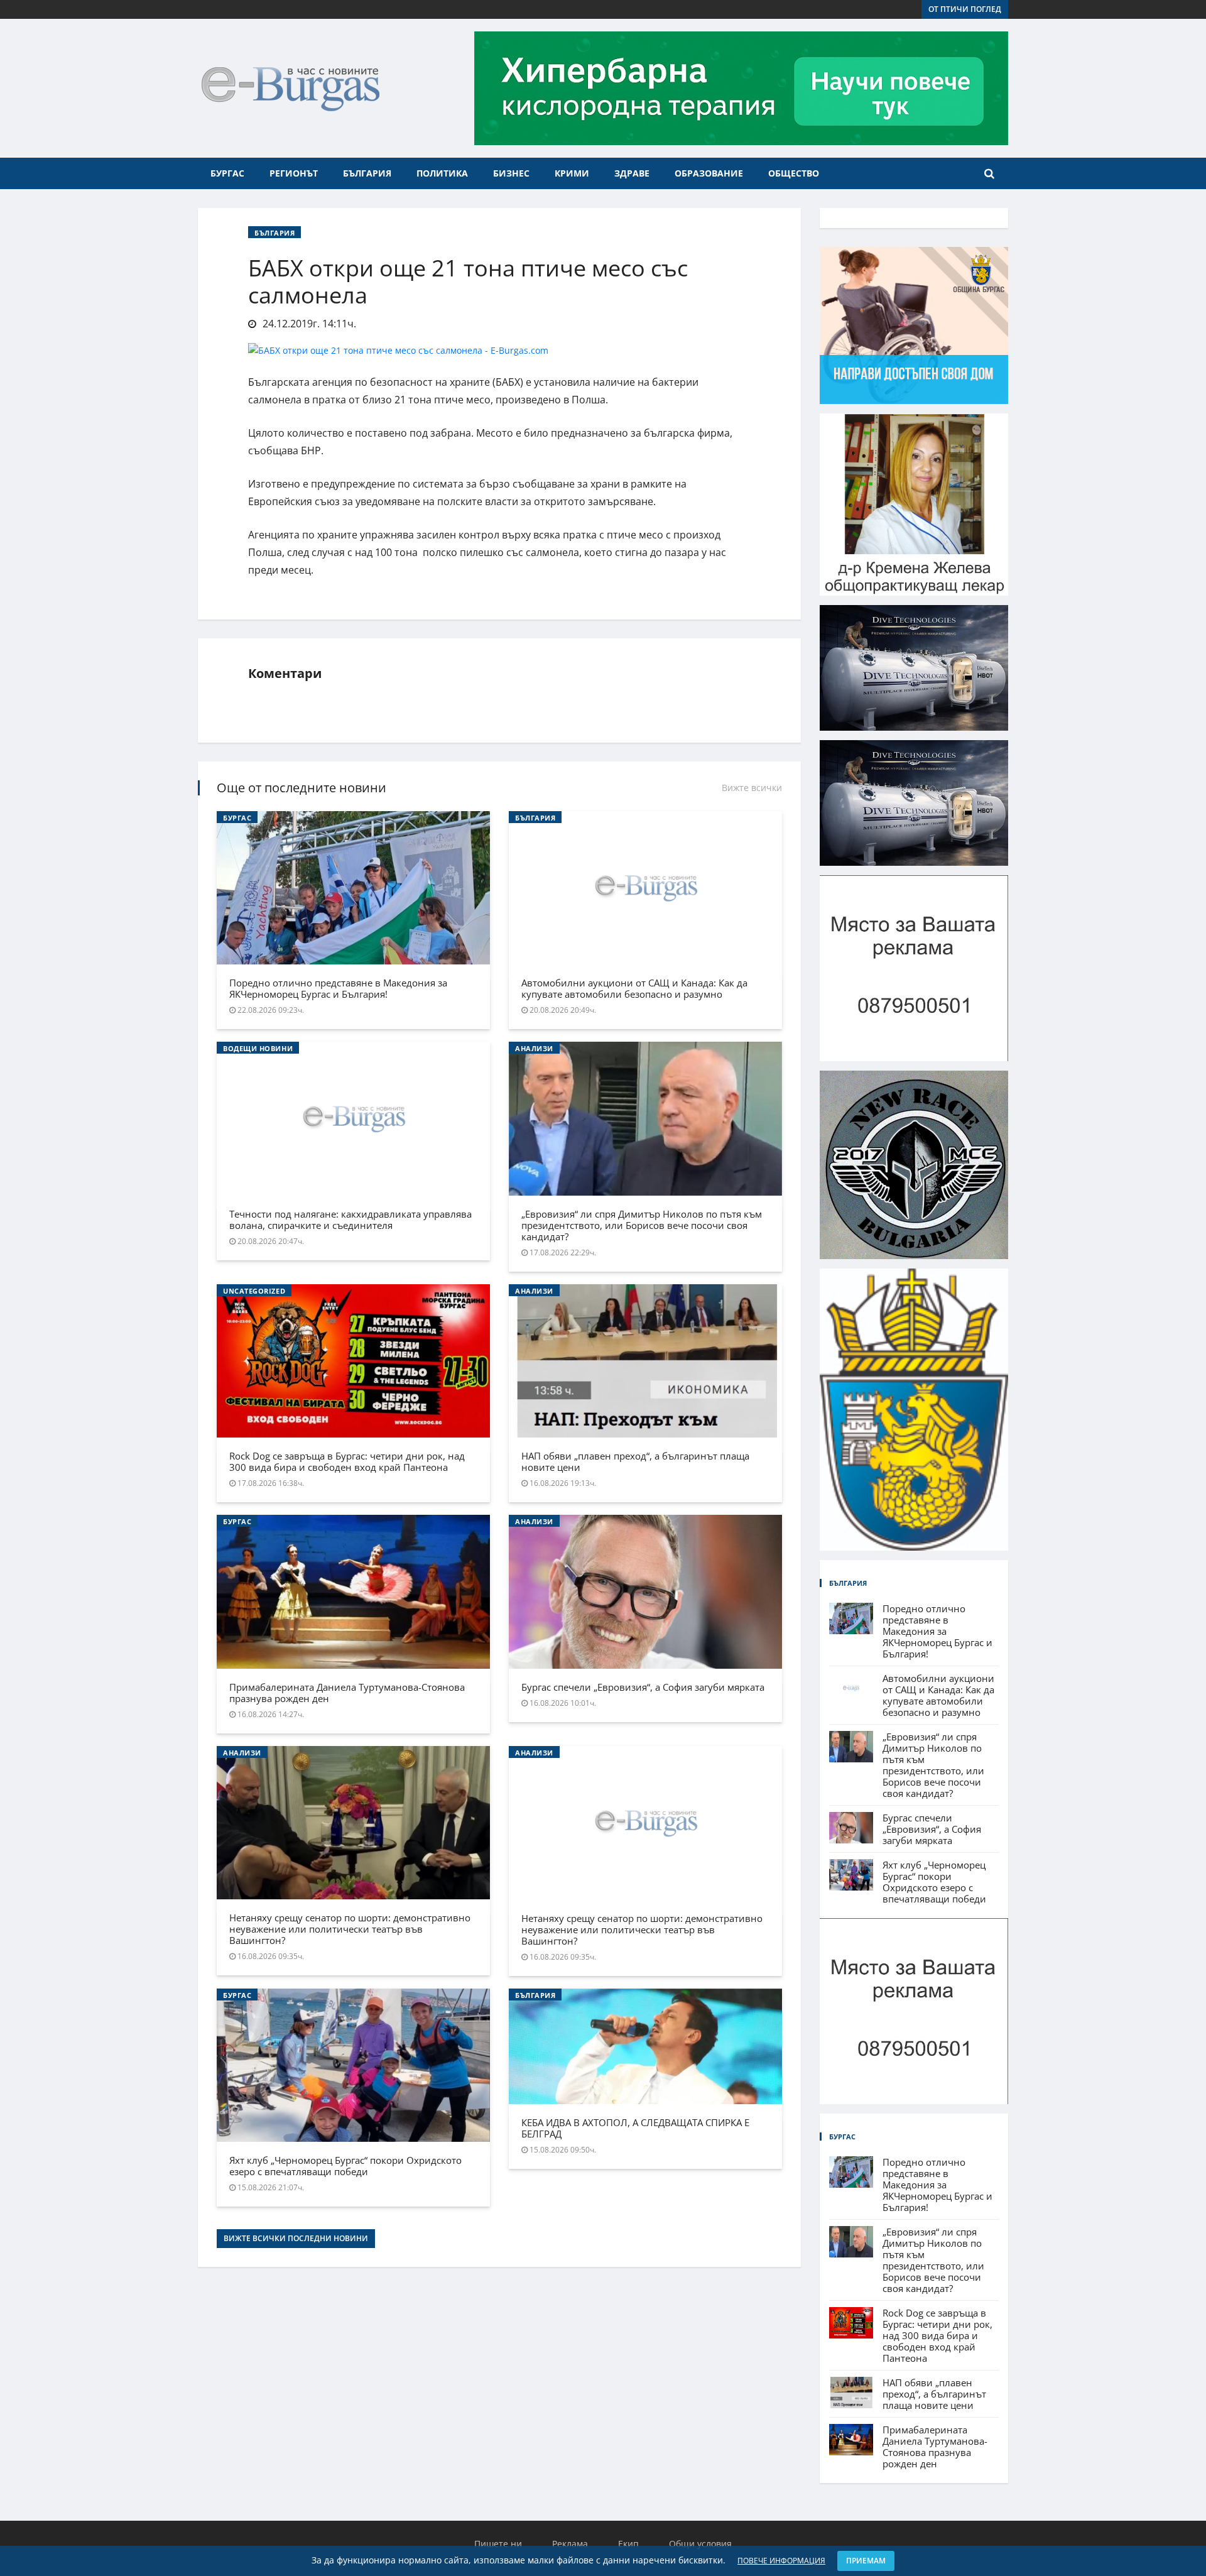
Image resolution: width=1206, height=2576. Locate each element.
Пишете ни (498, 2544)
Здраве (632, 173)
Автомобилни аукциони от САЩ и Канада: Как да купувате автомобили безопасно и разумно (634, 988)
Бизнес (511, 173)
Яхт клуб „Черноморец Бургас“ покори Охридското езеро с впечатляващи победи (345, 2166)
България (367, 173)
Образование (709, 173)
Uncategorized (254, 1291)
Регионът (294, 173)
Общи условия (700, 2544)
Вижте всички (752, 788)
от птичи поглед (965, 9)
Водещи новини (258, 1048)
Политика (442, 173)
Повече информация (781, 2561)
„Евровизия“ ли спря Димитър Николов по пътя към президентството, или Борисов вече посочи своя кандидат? (642, 1225)
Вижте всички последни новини (296, 2238)
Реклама (570, 2544)
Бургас (227, 173)
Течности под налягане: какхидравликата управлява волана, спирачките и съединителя (350, 1220)
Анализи (534, 1048)
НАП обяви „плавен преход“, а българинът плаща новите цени (635, 1461)
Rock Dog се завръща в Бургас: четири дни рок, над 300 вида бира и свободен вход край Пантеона (347, 1461)
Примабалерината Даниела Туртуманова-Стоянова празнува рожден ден (347, 1693)
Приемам (866, 2561)
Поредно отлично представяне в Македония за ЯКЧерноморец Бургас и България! (338, 988)
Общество (794, 173)
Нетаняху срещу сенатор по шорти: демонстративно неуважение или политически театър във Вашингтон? (350, 1929)
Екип (628, 2544)
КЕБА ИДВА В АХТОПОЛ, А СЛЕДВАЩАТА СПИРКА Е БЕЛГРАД (635, 2128)
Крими (572, 173)
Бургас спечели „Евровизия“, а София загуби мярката (643, 1687)
